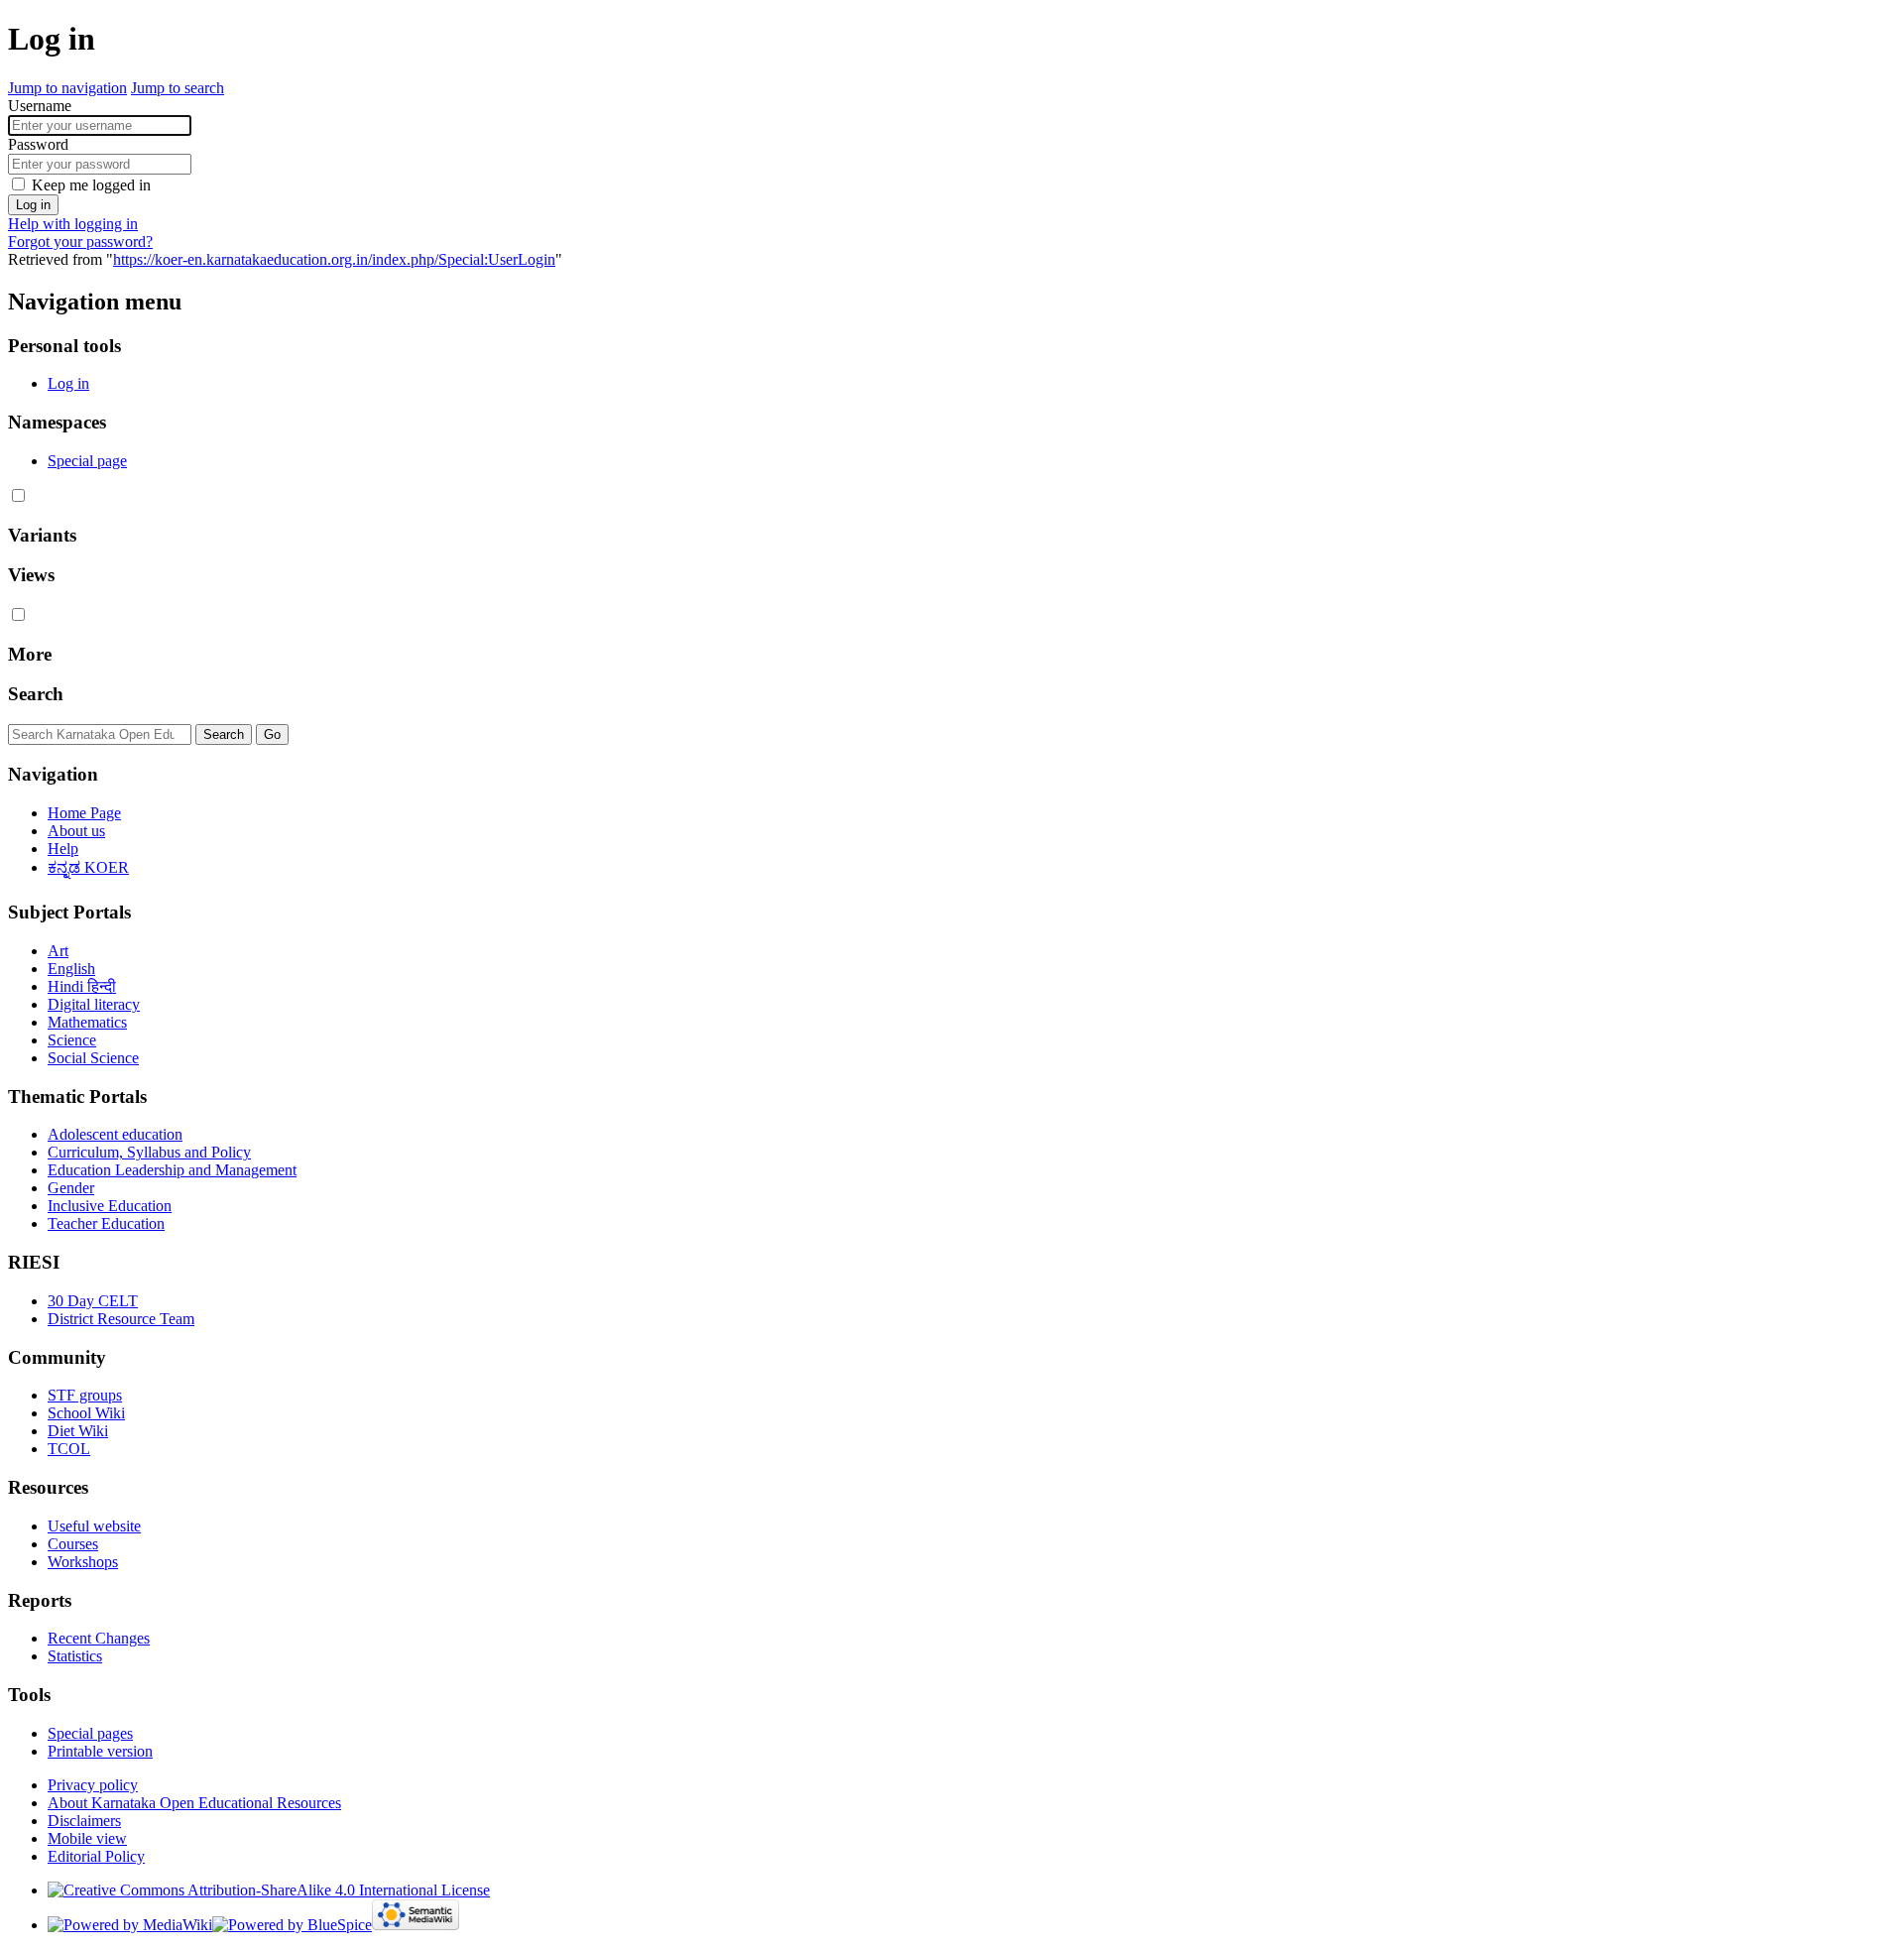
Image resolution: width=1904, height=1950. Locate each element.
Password (38, 144)
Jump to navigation (67, 88)
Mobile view (87, 1838)
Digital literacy (94, 1004)
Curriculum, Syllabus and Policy (149, 1152)
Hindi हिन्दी (82, 986)
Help (63, 849)
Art (58, 951)
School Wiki (86, 1413)
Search (36, 694)
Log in (33, 205)
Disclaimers (84, 1821)
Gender (71, 1188)
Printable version (100, 1751)
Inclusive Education (110, 1206)
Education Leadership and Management (172, 1170)
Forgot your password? (80, 242)
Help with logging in (73, 224)
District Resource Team (121, 1319)
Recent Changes (99, 1638)
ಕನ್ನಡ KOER (88, 867)
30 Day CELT (93, 1301)
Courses (73, 1544)
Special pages (90, 1733)
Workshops (83, 1562)
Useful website (94, 1526)
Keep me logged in (91, 185)
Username (40, 106)
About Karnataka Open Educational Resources (194, 1803)
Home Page (84, 813)
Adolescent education (115, 1134)
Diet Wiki (78, 1431)
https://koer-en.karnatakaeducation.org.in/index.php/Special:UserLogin (334, 259)
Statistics (75, 1656)
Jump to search (178, 88)
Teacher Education (106, 1223)
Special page (87, 461)
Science (72, 1040)
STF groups (85, 1395)
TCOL (69, 1449)
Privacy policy (93, 1785)
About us (76, 831)
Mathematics (87, 1022)
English (71, 969)
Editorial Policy (96, 1856)
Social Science (93, 1058)
